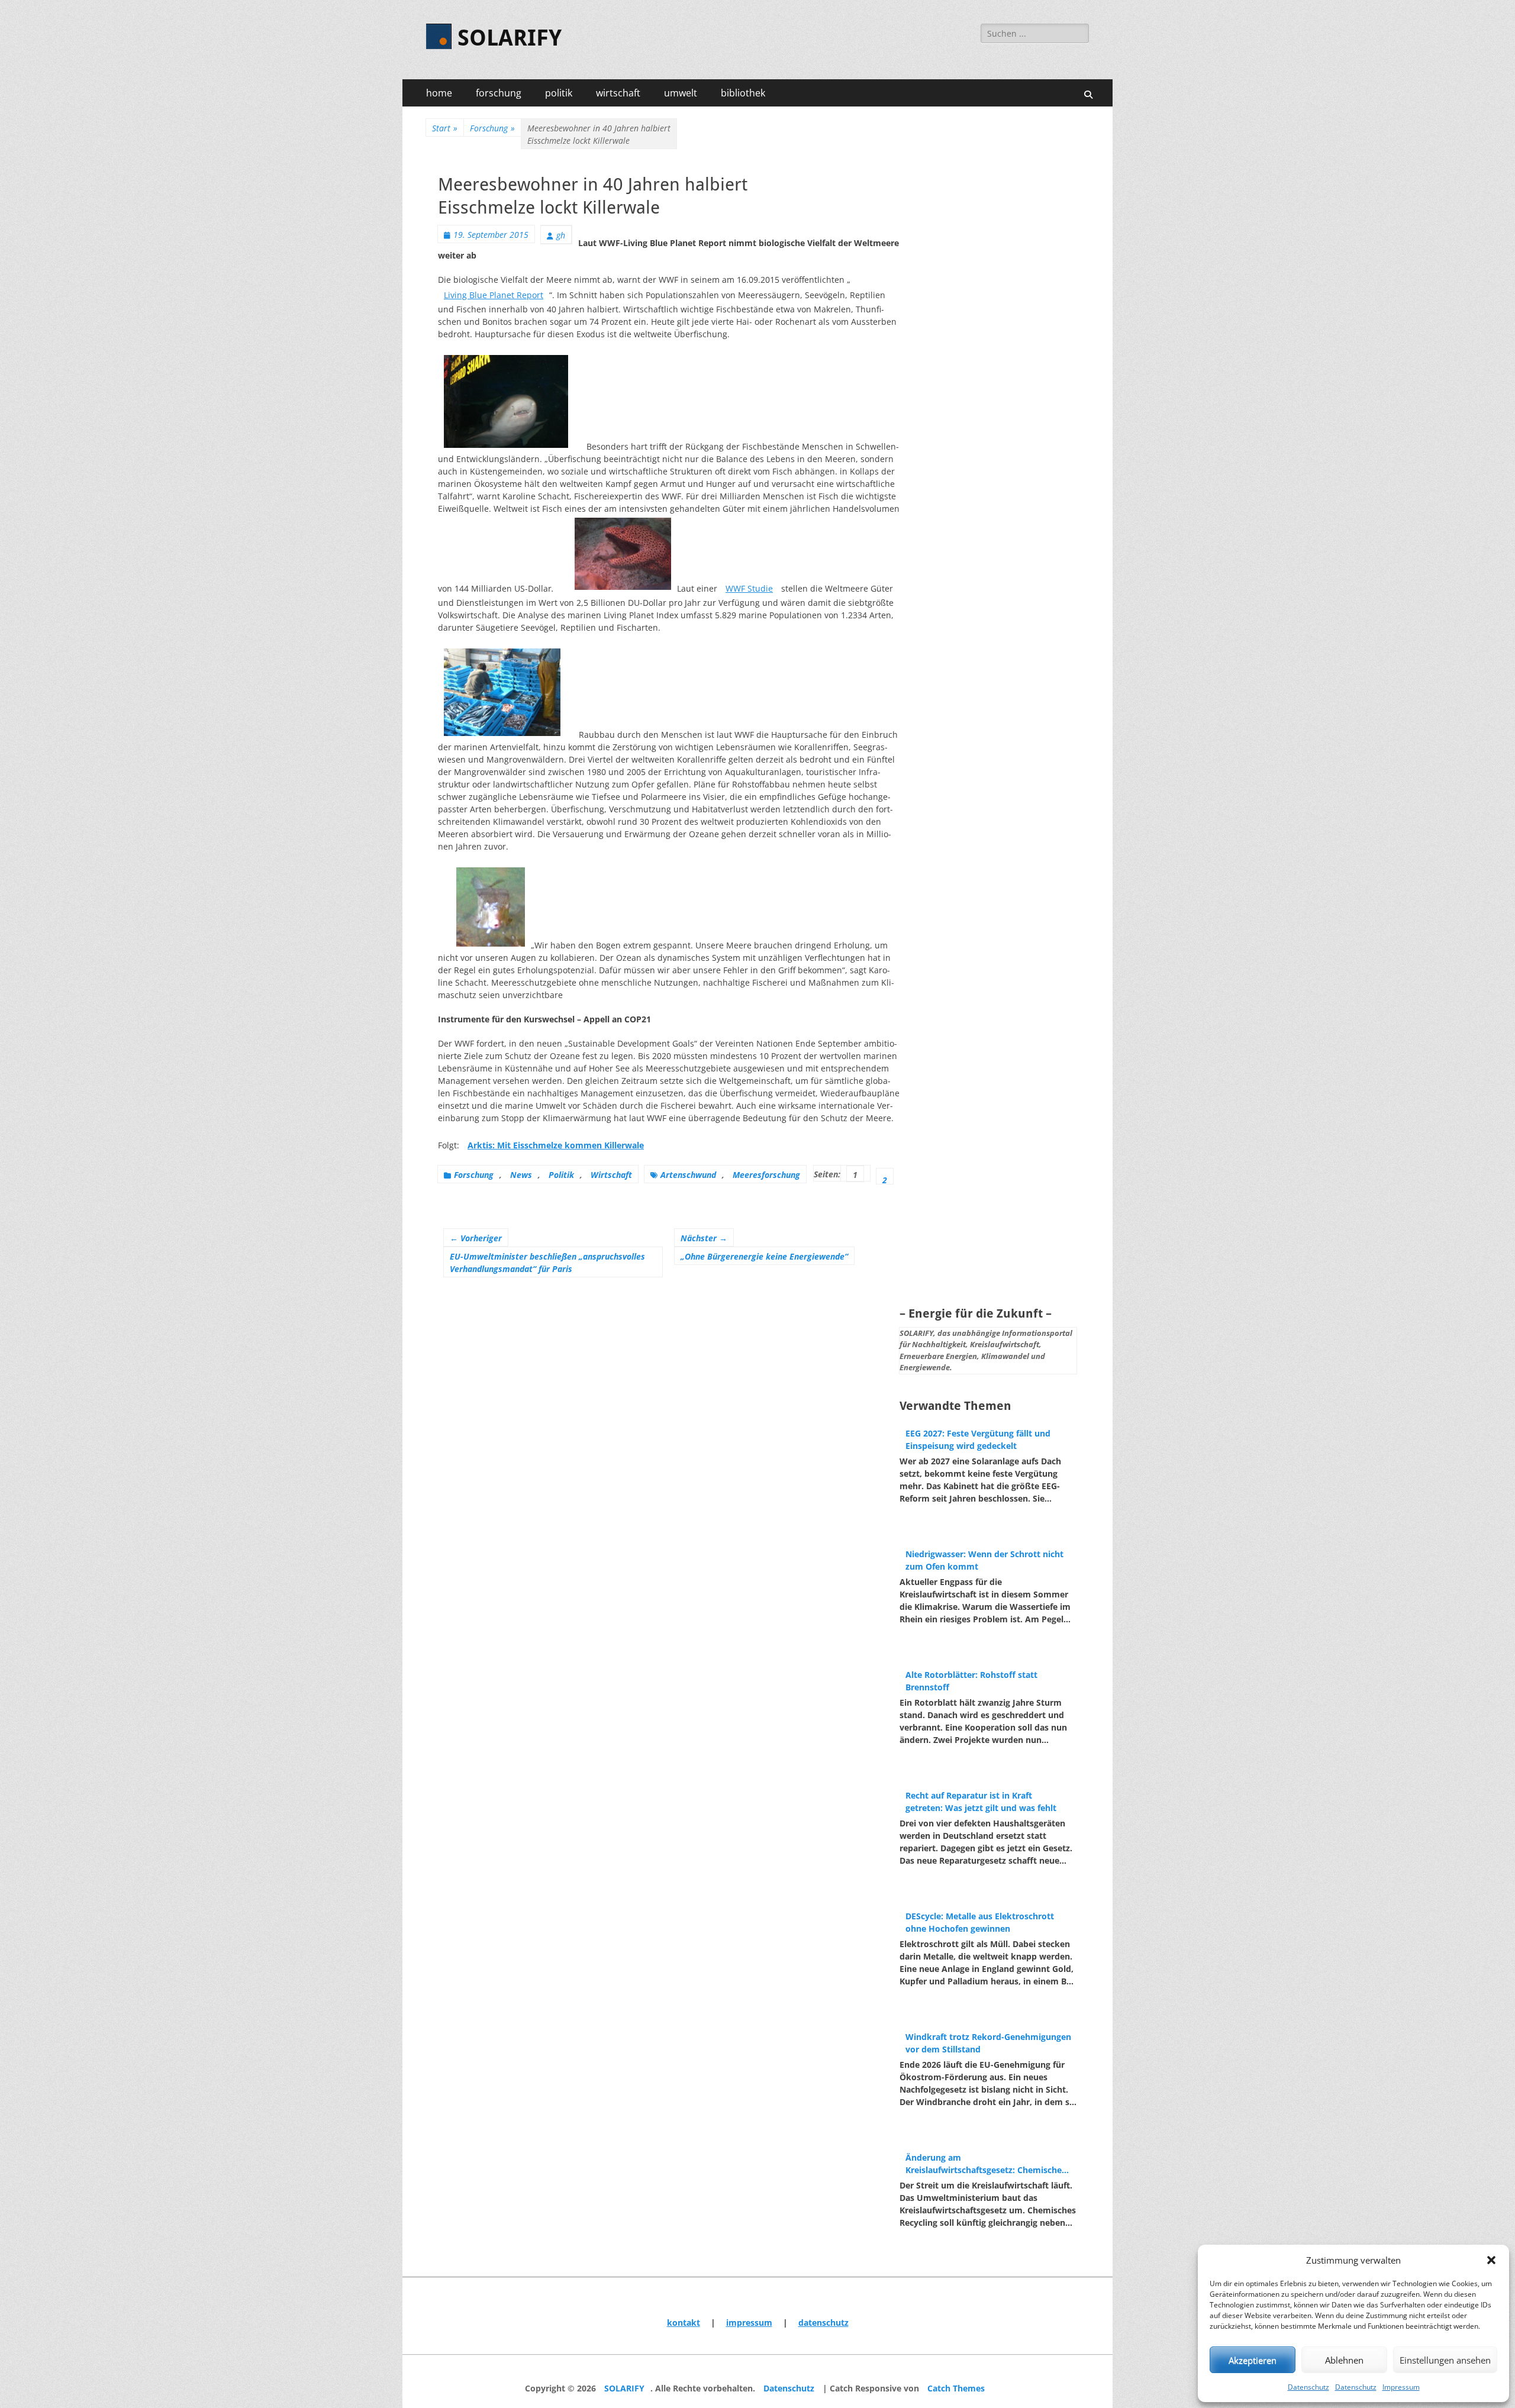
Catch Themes (956, 2388)
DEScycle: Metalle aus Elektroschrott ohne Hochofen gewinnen (980, 1922)
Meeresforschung (766, 1175)
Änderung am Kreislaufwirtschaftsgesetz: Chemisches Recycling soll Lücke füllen (986, 2164)
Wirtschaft (611, 1175)
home (439, 93)
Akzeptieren (1253, 2360)
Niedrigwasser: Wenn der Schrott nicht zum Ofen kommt (984, 1560)
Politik (561, 1175)
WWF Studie (749, 588)
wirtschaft (618, 93)
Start (445, 128)
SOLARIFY (510, 38)
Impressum (1401, 2387)
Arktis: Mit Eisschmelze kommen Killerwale (556, 1145)
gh (561, 235)
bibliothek (743, 93)
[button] (1491, 2260)
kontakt (684, 2323)
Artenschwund (688, 1175)
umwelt (681, 93)
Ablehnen (1344, 2360)
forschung (499, 93)
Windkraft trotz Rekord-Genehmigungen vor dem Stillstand (988, 2043)
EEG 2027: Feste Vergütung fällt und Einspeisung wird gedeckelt (978, 1439)
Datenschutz (1308, 2387)
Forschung (492, 128)
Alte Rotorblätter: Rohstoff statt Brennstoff (971, 1681)
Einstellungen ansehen (1445, 2360)
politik (559, 93)
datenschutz (823, 2323)
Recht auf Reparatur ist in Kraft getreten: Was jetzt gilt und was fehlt (981, 1802)
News (521, 1175)
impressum (749, 2323)
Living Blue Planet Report (494, 295)
